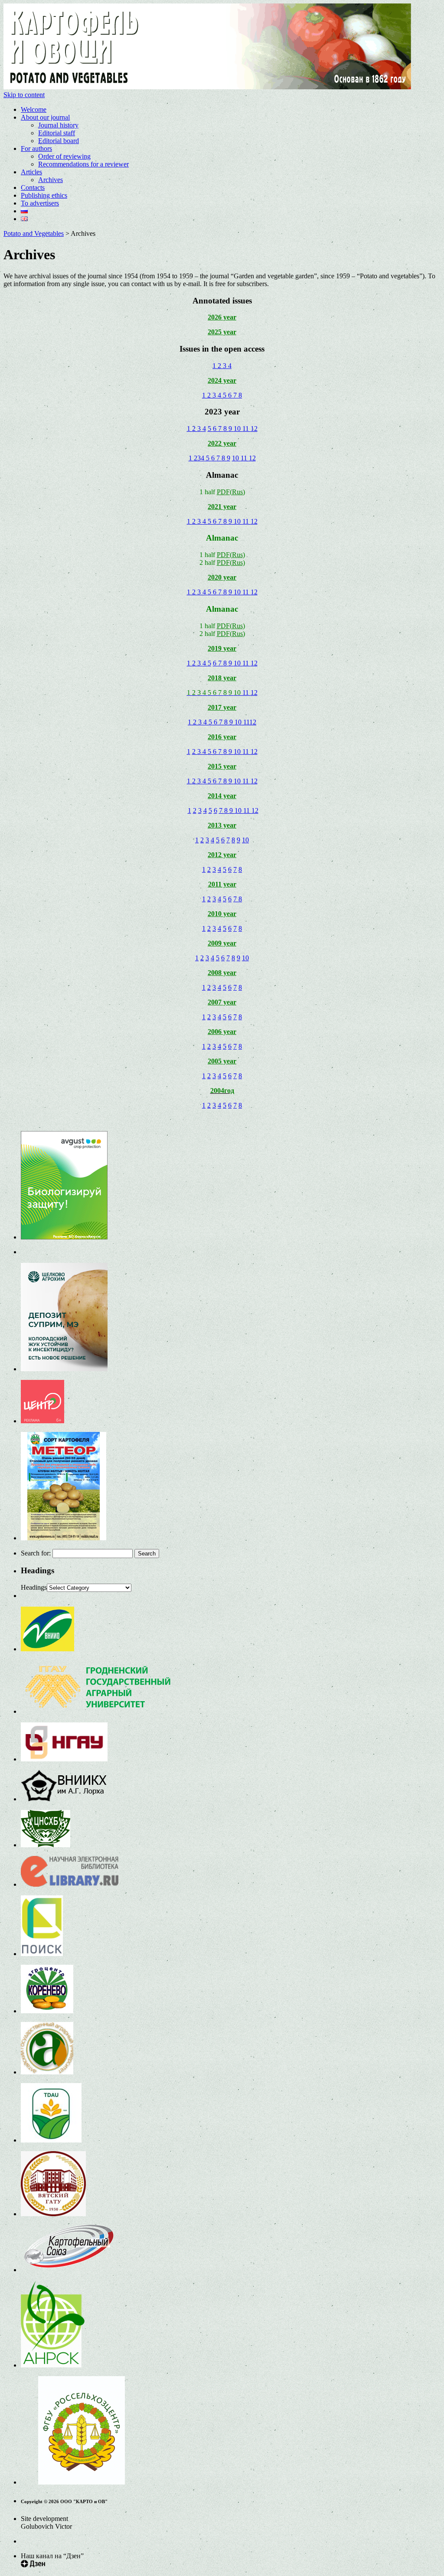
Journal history (58, 125)
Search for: (36, 1553)
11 (246, 429)
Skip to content (24, 95)
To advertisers (40, 203)
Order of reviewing (64, 156)
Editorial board (59, 141)
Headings (34, 1587)
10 (238, 429)
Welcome (34, 109)
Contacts (33, 187)
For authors (36, 148)
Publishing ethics (44, 195)
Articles (31, 172)
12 (254, 429)
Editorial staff (57, 133)
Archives (51, 180)
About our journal (45, 117)
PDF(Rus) (231, 492)
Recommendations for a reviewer (83, 164)
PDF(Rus (230, 555)
